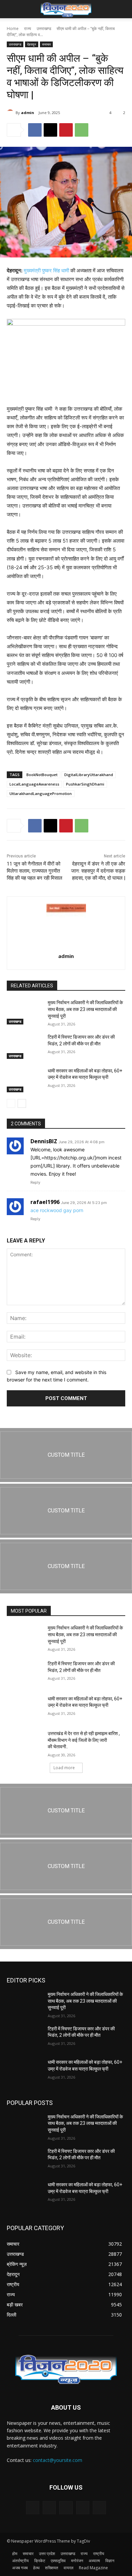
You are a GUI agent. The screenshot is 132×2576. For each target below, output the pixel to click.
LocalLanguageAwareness (34, 784)
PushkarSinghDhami (85, 784)
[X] (50, 130)
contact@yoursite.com (58, 2460)
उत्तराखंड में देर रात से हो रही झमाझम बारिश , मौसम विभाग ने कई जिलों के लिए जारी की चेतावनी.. (84, 1740)
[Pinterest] (66, 130)
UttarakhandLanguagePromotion (41, 793)
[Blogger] (33, 2508)
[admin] (11, 113)
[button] (12, 9)
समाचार (46, 44)
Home (13, 29)
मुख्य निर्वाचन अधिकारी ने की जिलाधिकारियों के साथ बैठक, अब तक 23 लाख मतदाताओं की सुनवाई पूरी (85, 1009)
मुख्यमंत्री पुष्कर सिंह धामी (46, 270)
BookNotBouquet (42, 775)
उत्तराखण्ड (44, 29)
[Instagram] (83, 2508)
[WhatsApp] (82, 130)
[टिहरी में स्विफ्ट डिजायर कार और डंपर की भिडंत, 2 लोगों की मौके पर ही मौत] (25, 1046)
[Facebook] (35, 130)
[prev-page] (11, 1103)
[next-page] (22, 1103)
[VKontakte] (99, 2508)
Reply (35, 1182)
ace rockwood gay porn (57, 1210)
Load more (64, 1768)
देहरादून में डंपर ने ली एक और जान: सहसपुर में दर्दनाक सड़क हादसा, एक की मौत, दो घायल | (98, 871)
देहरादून (32, 44)
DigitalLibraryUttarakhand (89, 775)
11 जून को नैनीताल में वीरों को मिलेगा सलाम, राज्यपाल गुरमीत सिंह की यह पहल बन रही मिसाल (35, 871)
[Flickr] (66, 2508)
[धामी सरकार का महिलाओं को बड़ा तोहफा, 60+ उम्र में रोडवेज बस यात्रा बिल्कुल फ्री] (25, 1080)
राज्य (28, 29)
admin (28, 113)
